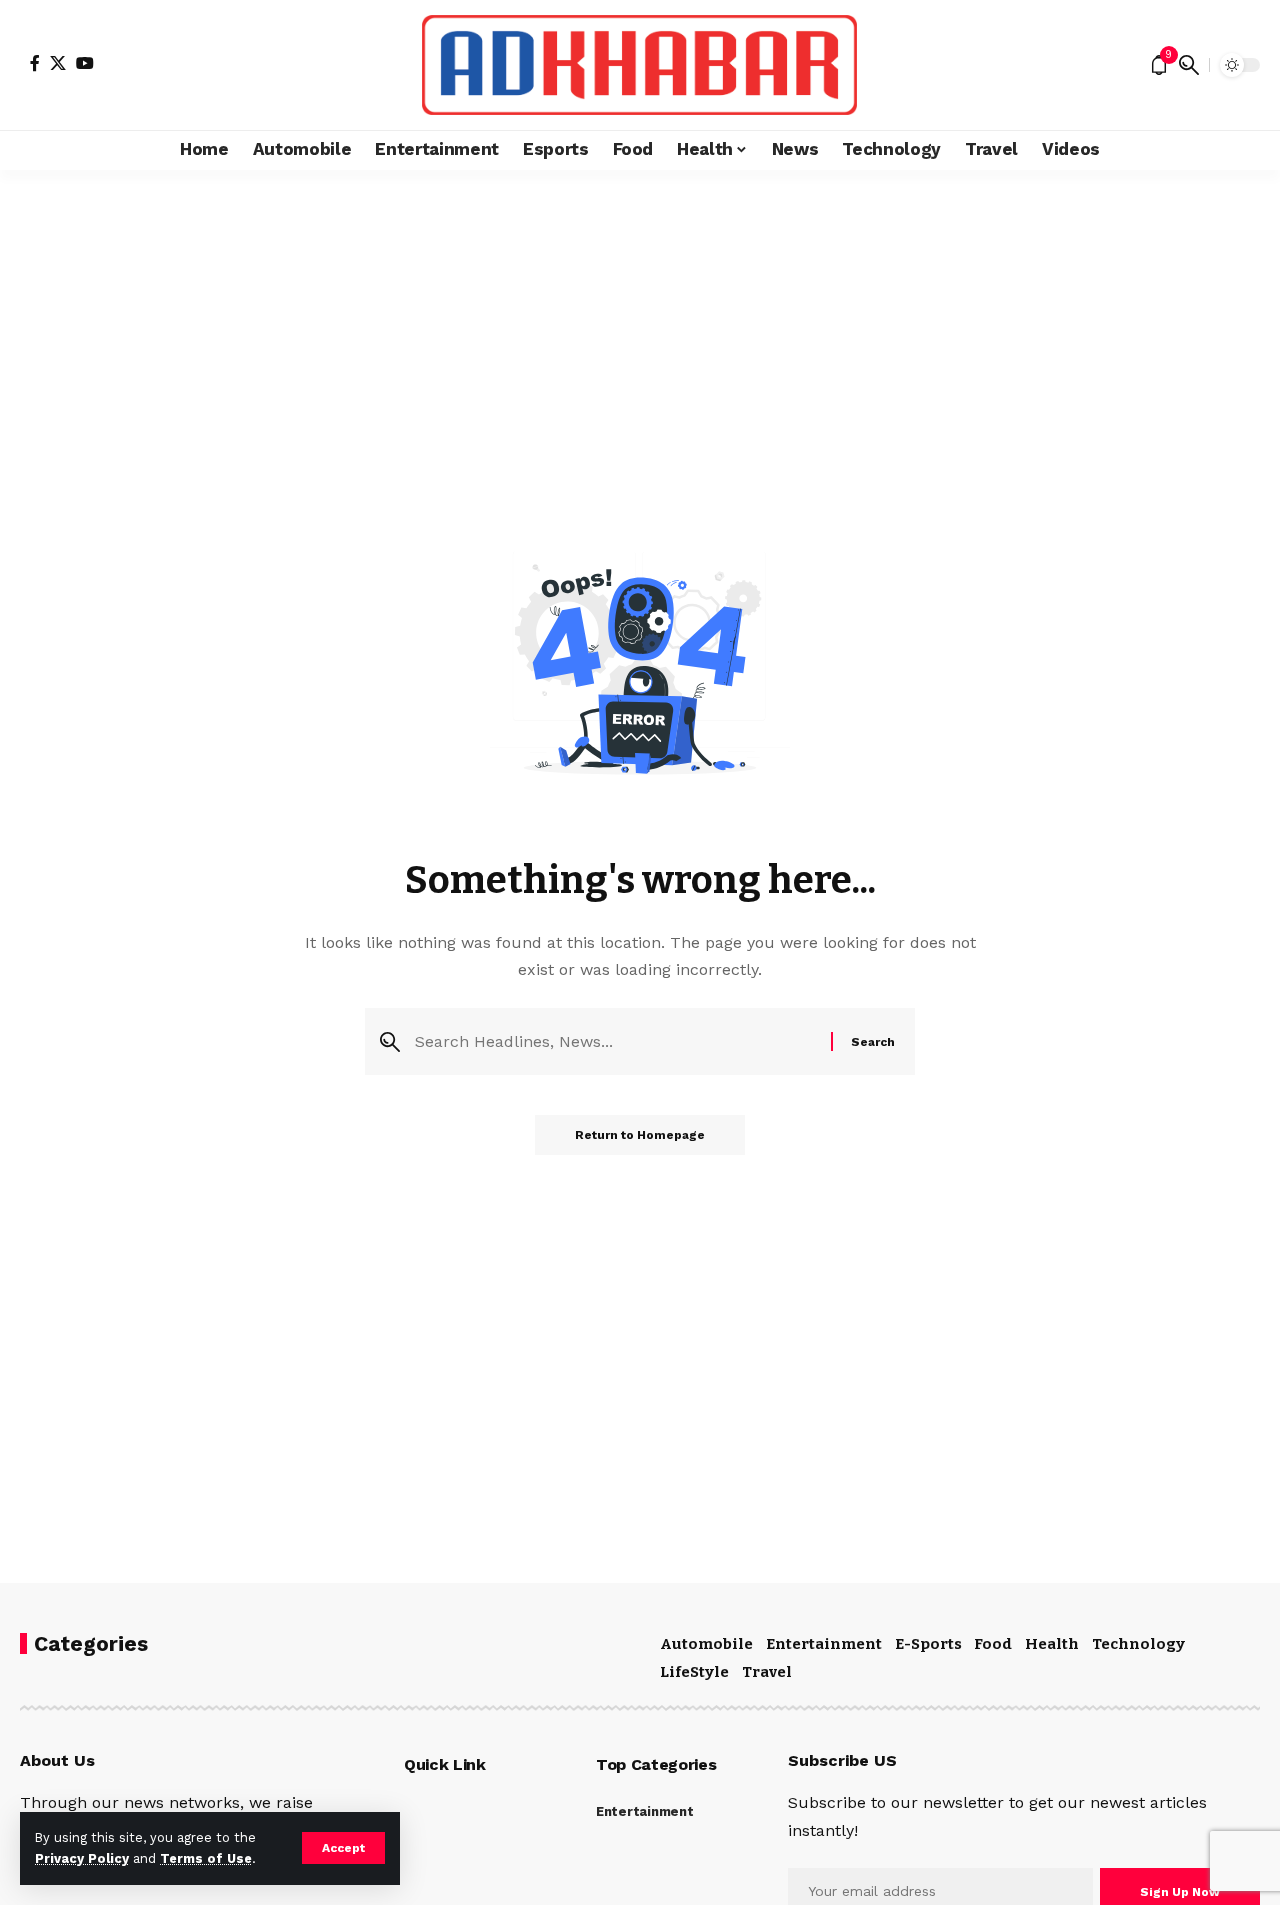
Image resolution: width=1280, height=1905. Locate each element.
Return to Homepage (640, 1135)
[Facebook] (35, 63)
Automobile (706, 1644)
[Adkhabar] (639, 65)
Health (1052, 1644)
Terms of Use (206, 1858)
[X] (58, 63)
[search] (1189, 65)
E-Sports (928, 1644)
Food (993, 1644)
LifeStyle (694, 1672)
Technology (1138, 1644)
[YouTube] (85, 63)
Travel (767, 1672)
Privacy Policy (82, 1858)
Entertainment (824, 1644)
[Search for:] (615, 1041)
